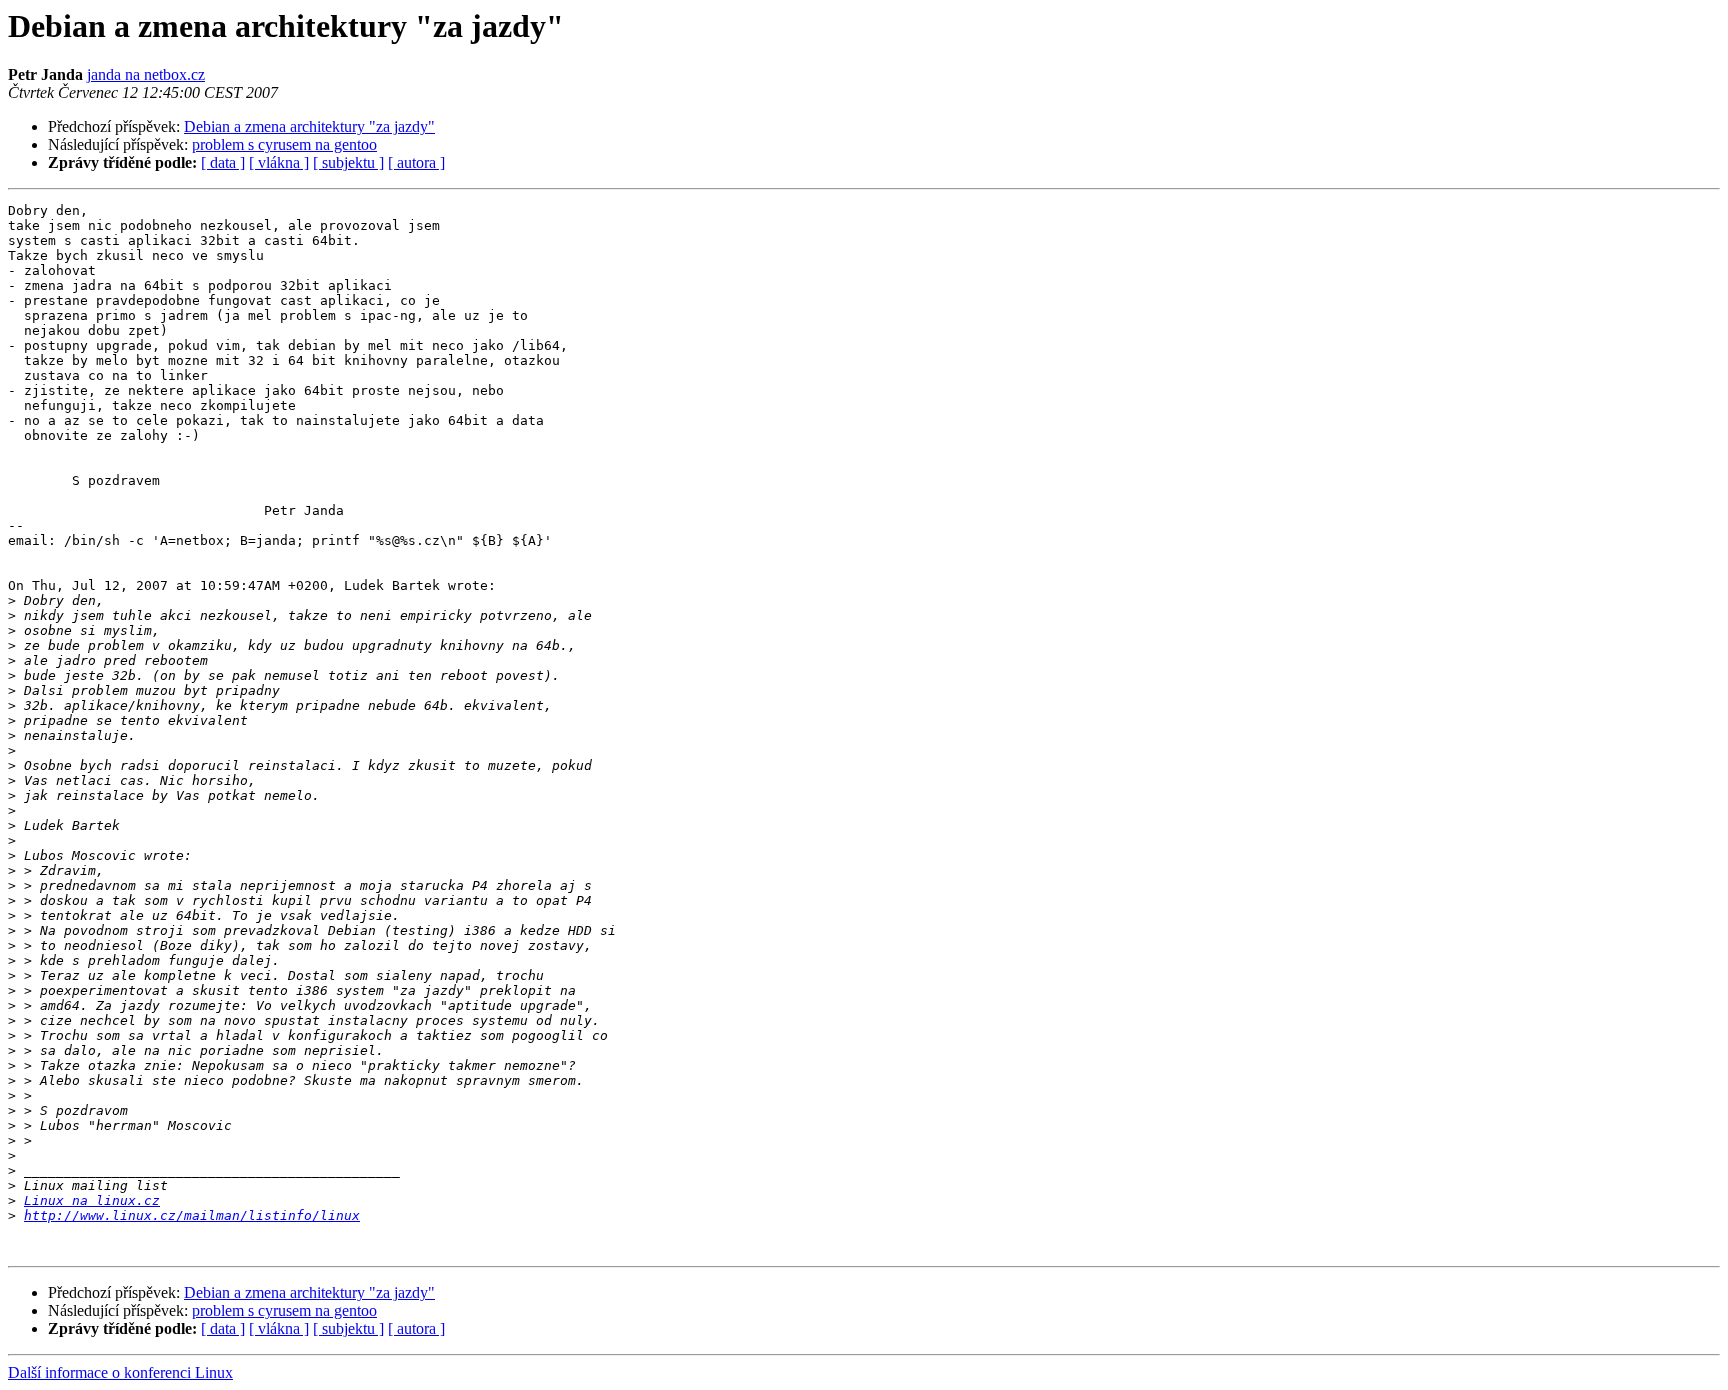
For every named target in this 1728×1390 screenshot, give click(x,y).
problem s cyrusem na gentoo (284, 144)
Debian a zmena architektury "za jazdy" (309, 126)
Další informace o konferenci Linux (120, 1372)
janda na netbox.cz (146, 74)
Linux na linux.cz (92, 1200)
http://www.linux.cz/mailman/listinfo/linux (192, 1215)
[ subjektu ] (348, 162)
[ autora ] (416, 162)
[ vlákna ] (279, 162)
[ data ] (223, 162)
